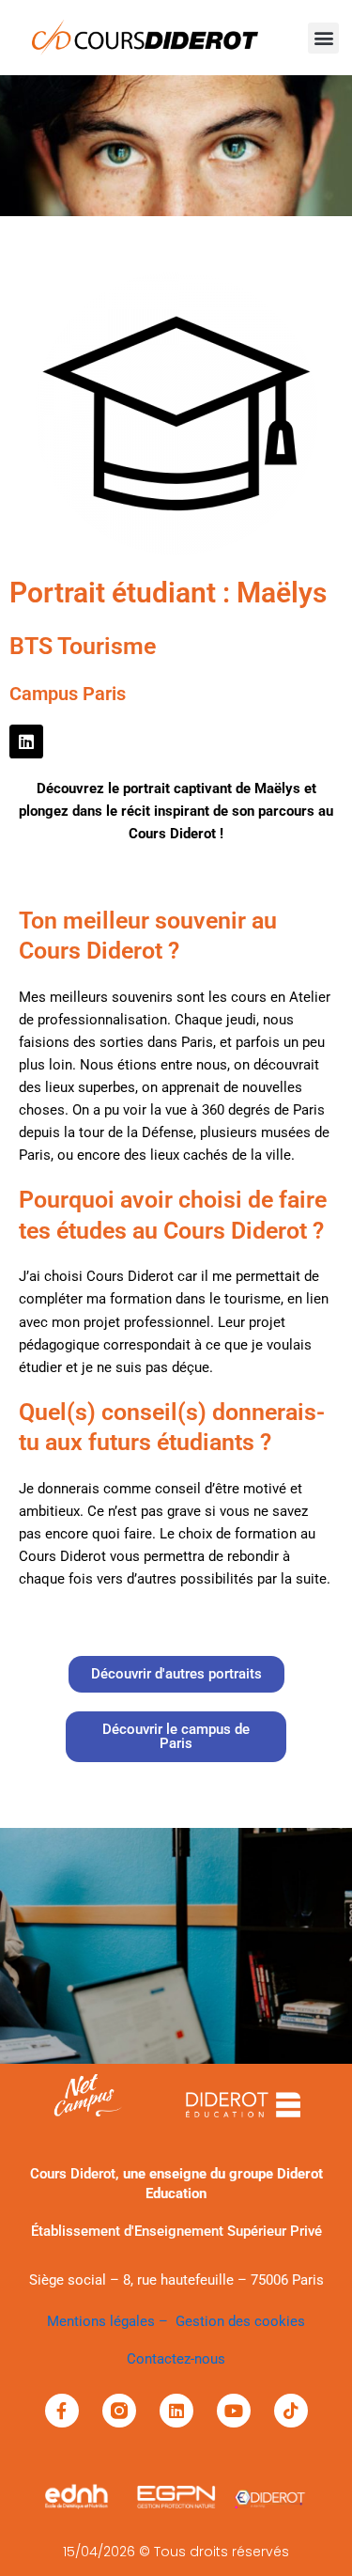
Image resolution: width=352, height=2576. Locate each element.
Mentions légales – (111, 2321)
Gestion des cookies (240, 2321)
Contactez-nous (176, 2359)
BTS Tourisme (83, 646)
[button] (323, 38)
